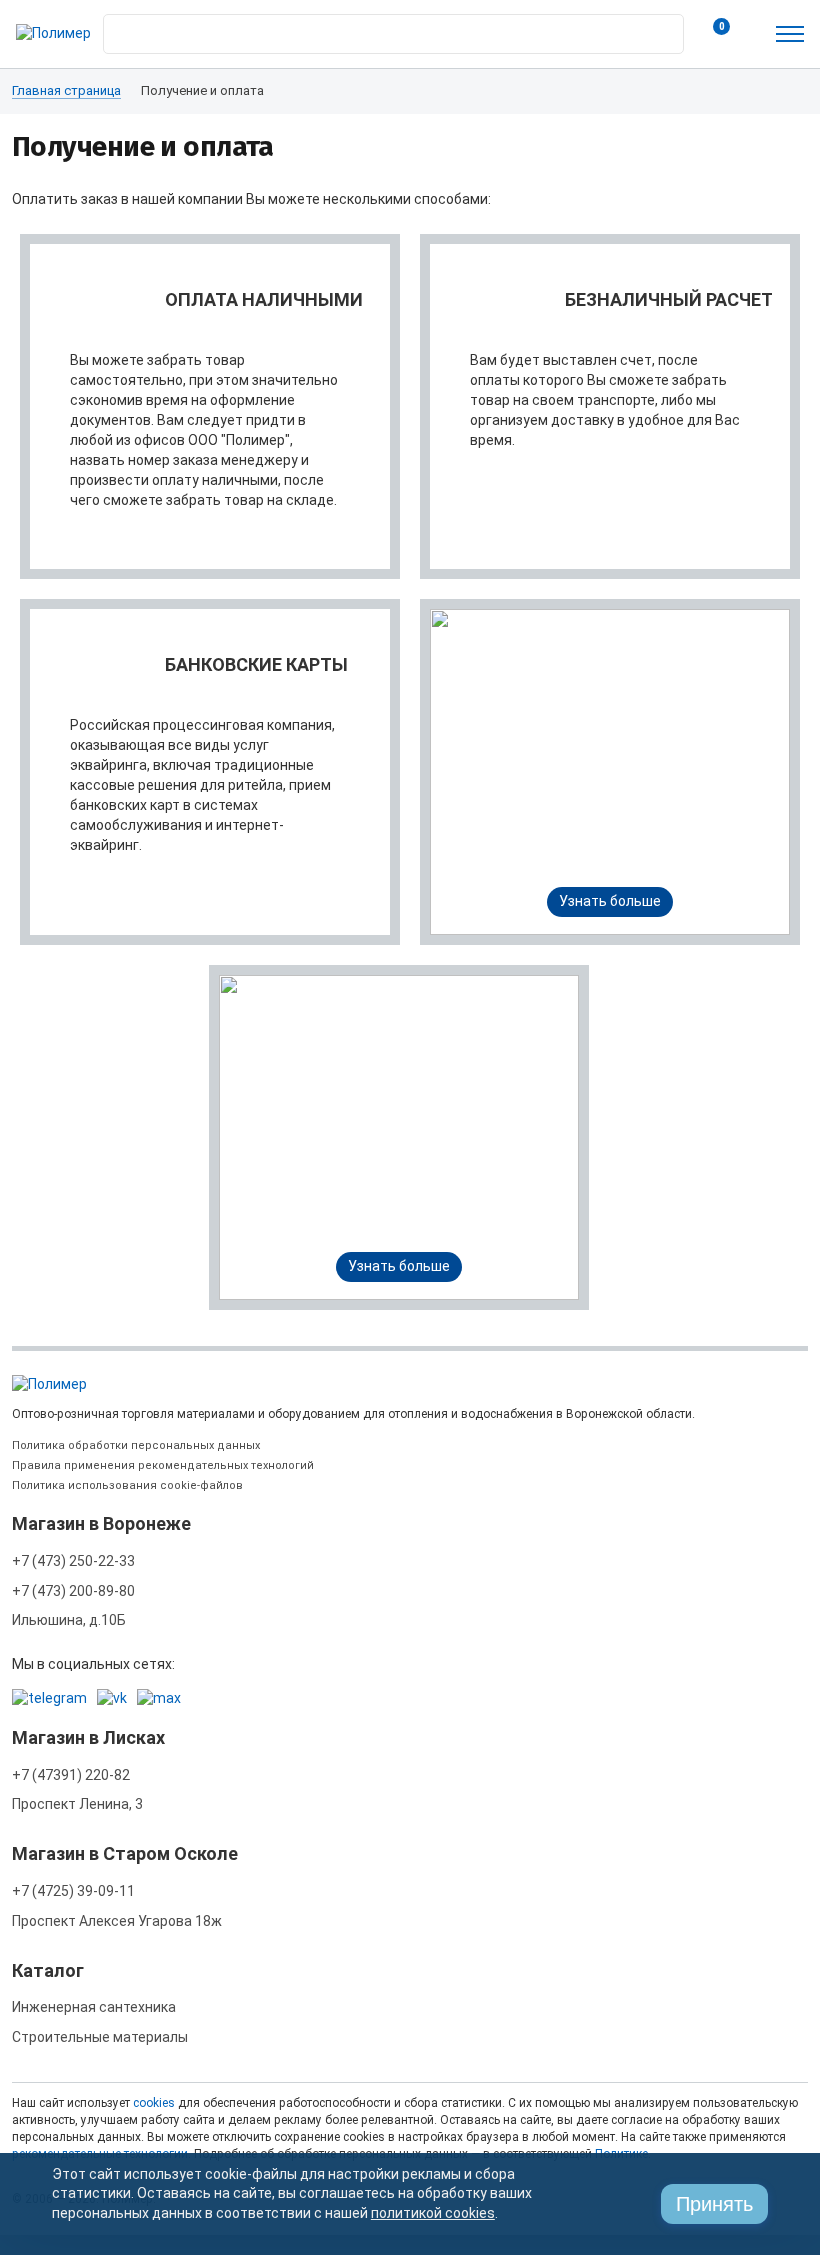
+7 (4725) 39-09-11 (73, 1891)
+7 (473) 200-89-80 (73, 1591)
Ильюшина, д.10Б (69, 1620)
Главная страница (66, 91)
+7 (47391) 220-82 (71, 1775)
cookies (154, 2103)
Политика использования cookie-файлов (127, 1485)
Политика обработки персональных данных (136, 1445)
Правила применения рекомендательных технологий (163, 1465)
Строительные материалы (100, 2037)
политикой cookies (433, 2213)
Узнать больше (610, 901)
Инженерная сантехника (94, 2007)
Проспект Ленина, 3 (77, 1804)
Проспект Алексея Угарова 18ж (117, 1921)
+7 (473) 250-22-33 (73, 1561)
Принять (714, 2204)
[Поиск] (663, 29)
